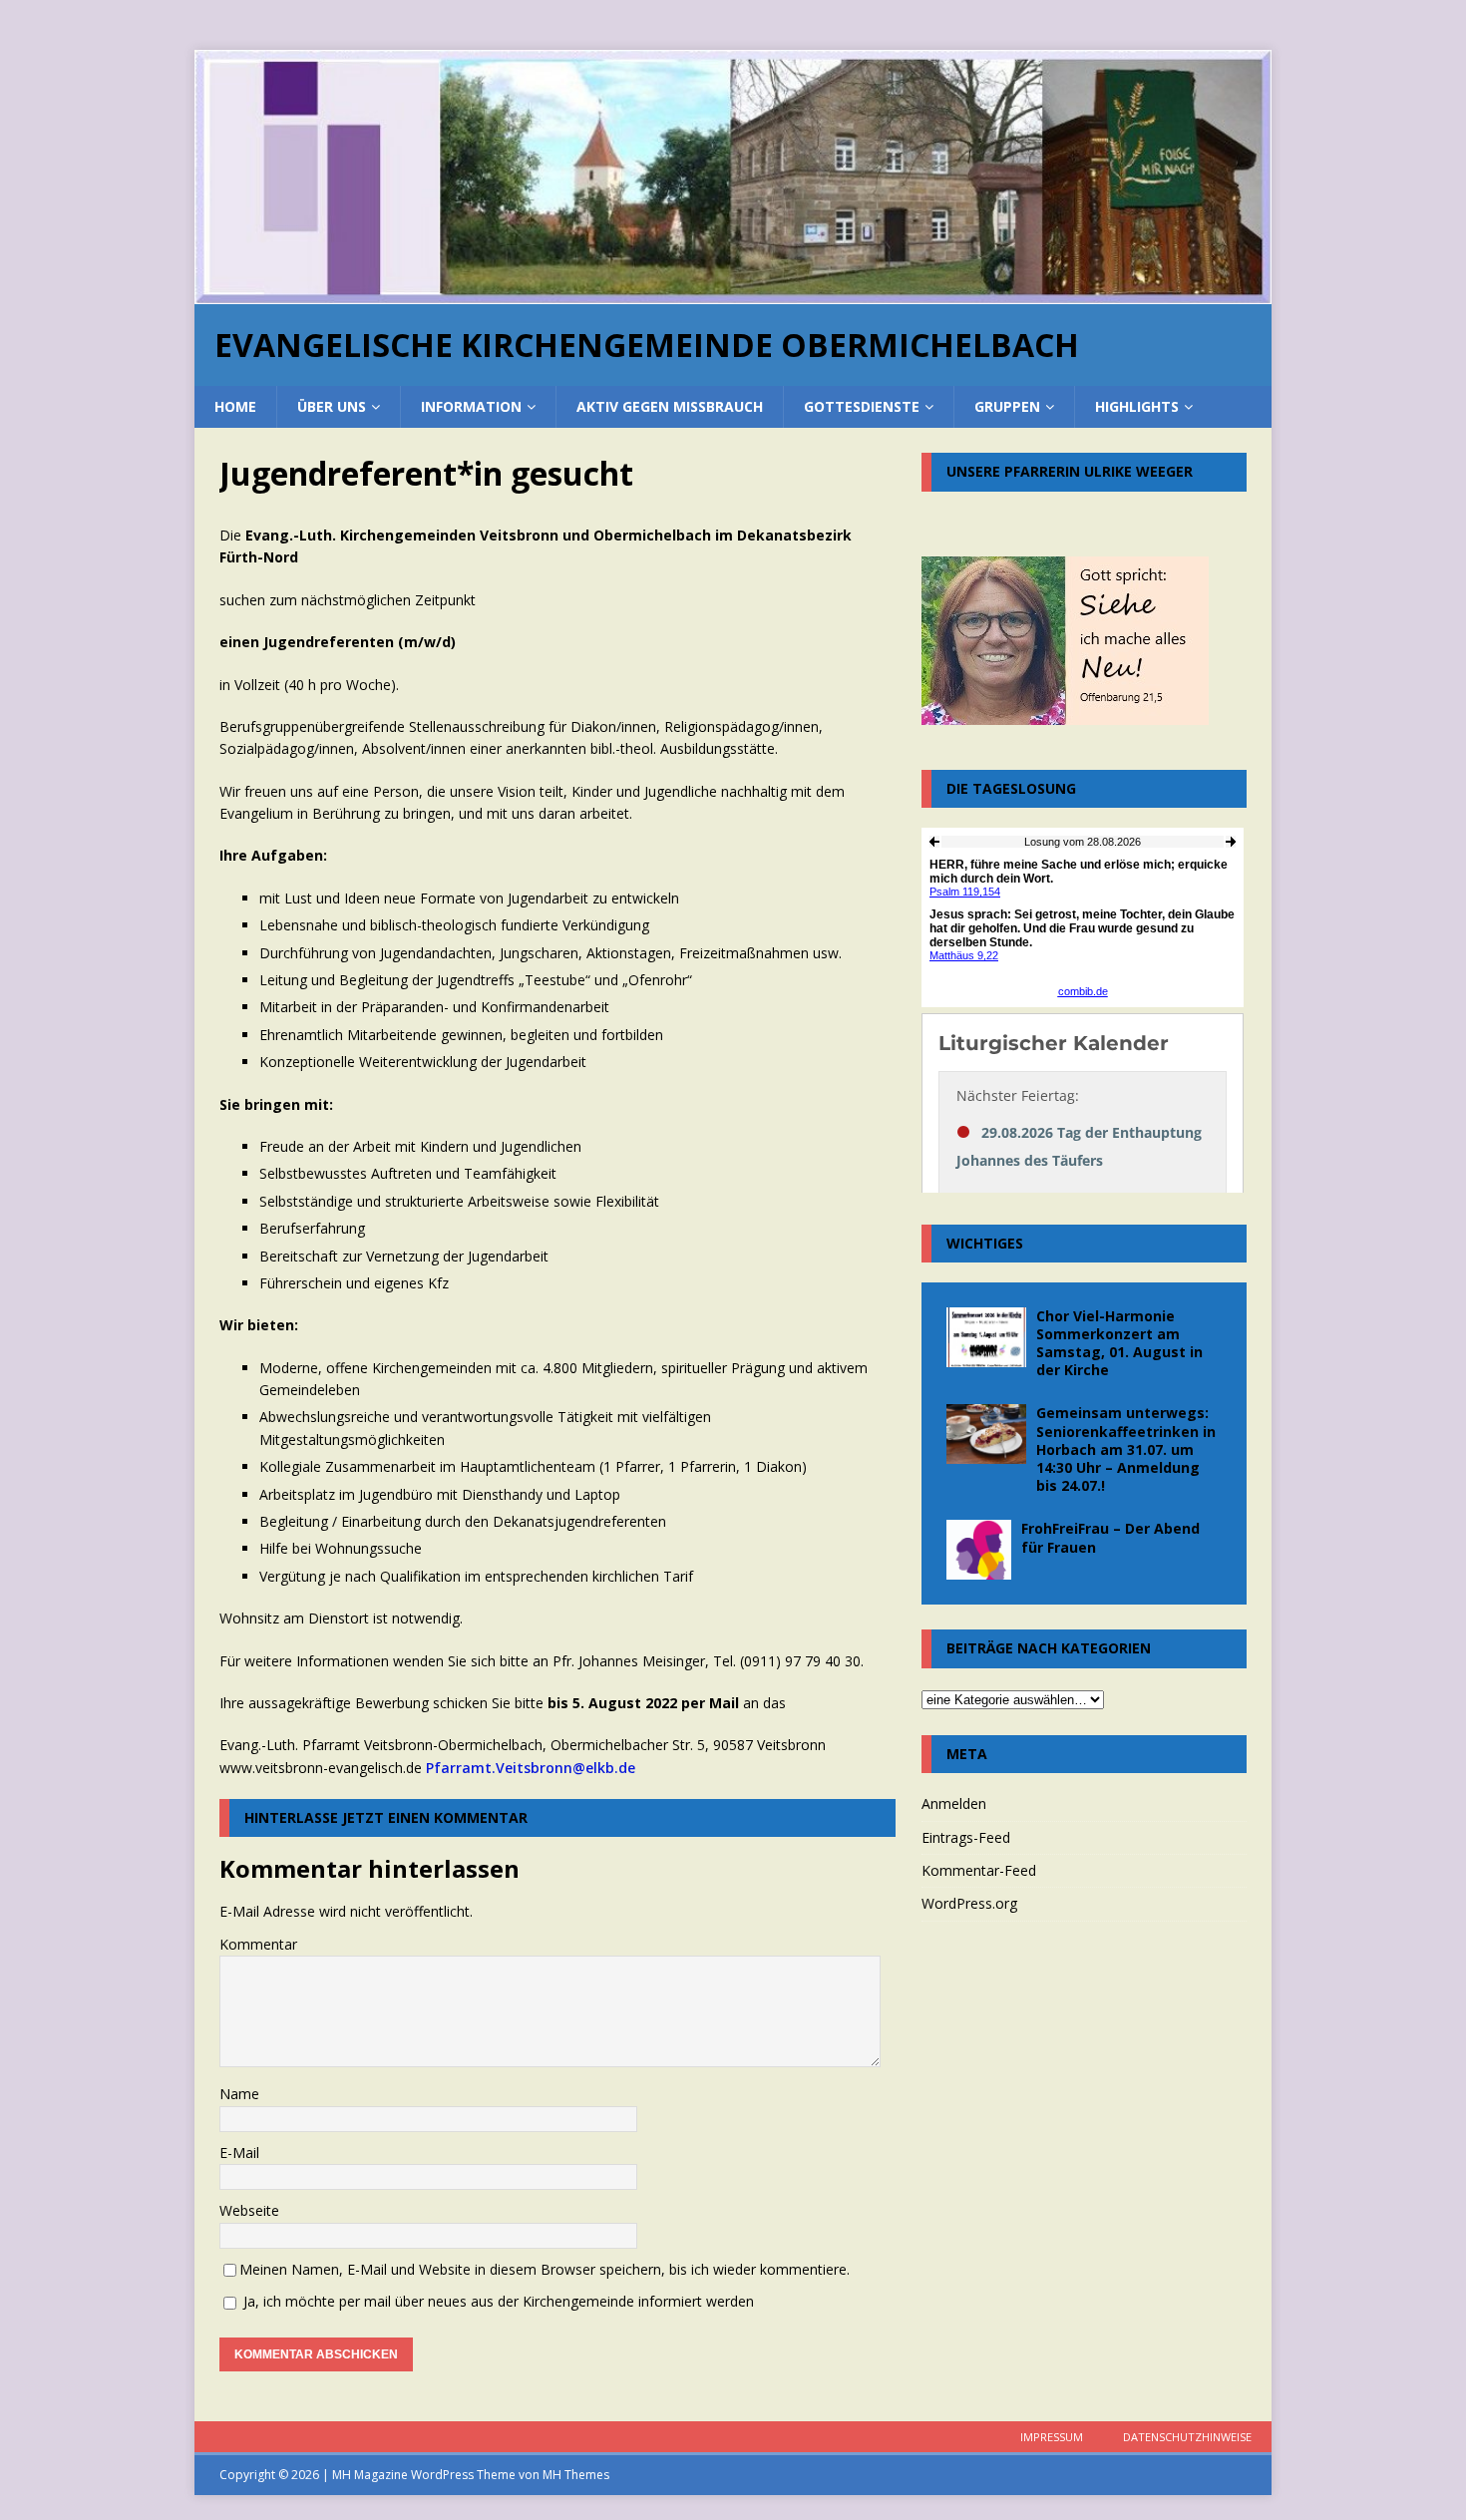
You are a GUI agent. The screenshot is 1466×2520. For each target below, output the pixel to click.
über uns (332, 406)
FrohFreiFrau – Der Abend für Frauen (1110, 1537)
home (235, 406)
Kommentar (258, 1944)
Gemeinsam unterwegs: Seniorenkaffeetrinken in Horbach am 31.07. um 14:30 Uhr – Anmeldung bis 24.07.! (1126, 1449)
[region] (733, 177)
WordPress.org (969, 1903)
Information (471, 406)
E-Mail (239, 2153)
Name (239, 2094)
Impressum (1052, 2437)
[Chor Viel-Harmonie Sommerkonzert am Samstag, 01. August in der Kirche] (986, 1337)
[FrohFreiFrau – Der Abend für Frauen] (979, 1550)
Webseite (249, 2210)
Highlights (1137, 406)
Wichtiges (985, 1243)
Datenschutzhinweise (1187, 2437)
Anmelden (954, 1803)
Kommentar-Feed (979, 1870)
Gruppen (1007, 406)
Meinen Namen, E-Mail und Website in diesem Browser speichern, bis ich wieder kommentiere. (545, 2269)
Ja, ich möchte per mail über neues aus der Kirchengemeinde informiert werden (497, 2301)
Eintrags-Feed (966, 1837)
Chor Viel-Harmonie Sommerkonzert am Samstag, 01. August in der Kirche (1119, 1343)
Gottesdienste (862, 406)
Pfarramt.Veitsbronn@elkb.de (531, 1768)
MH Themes (576, 2475)
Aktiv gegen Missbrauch (670, 406)
